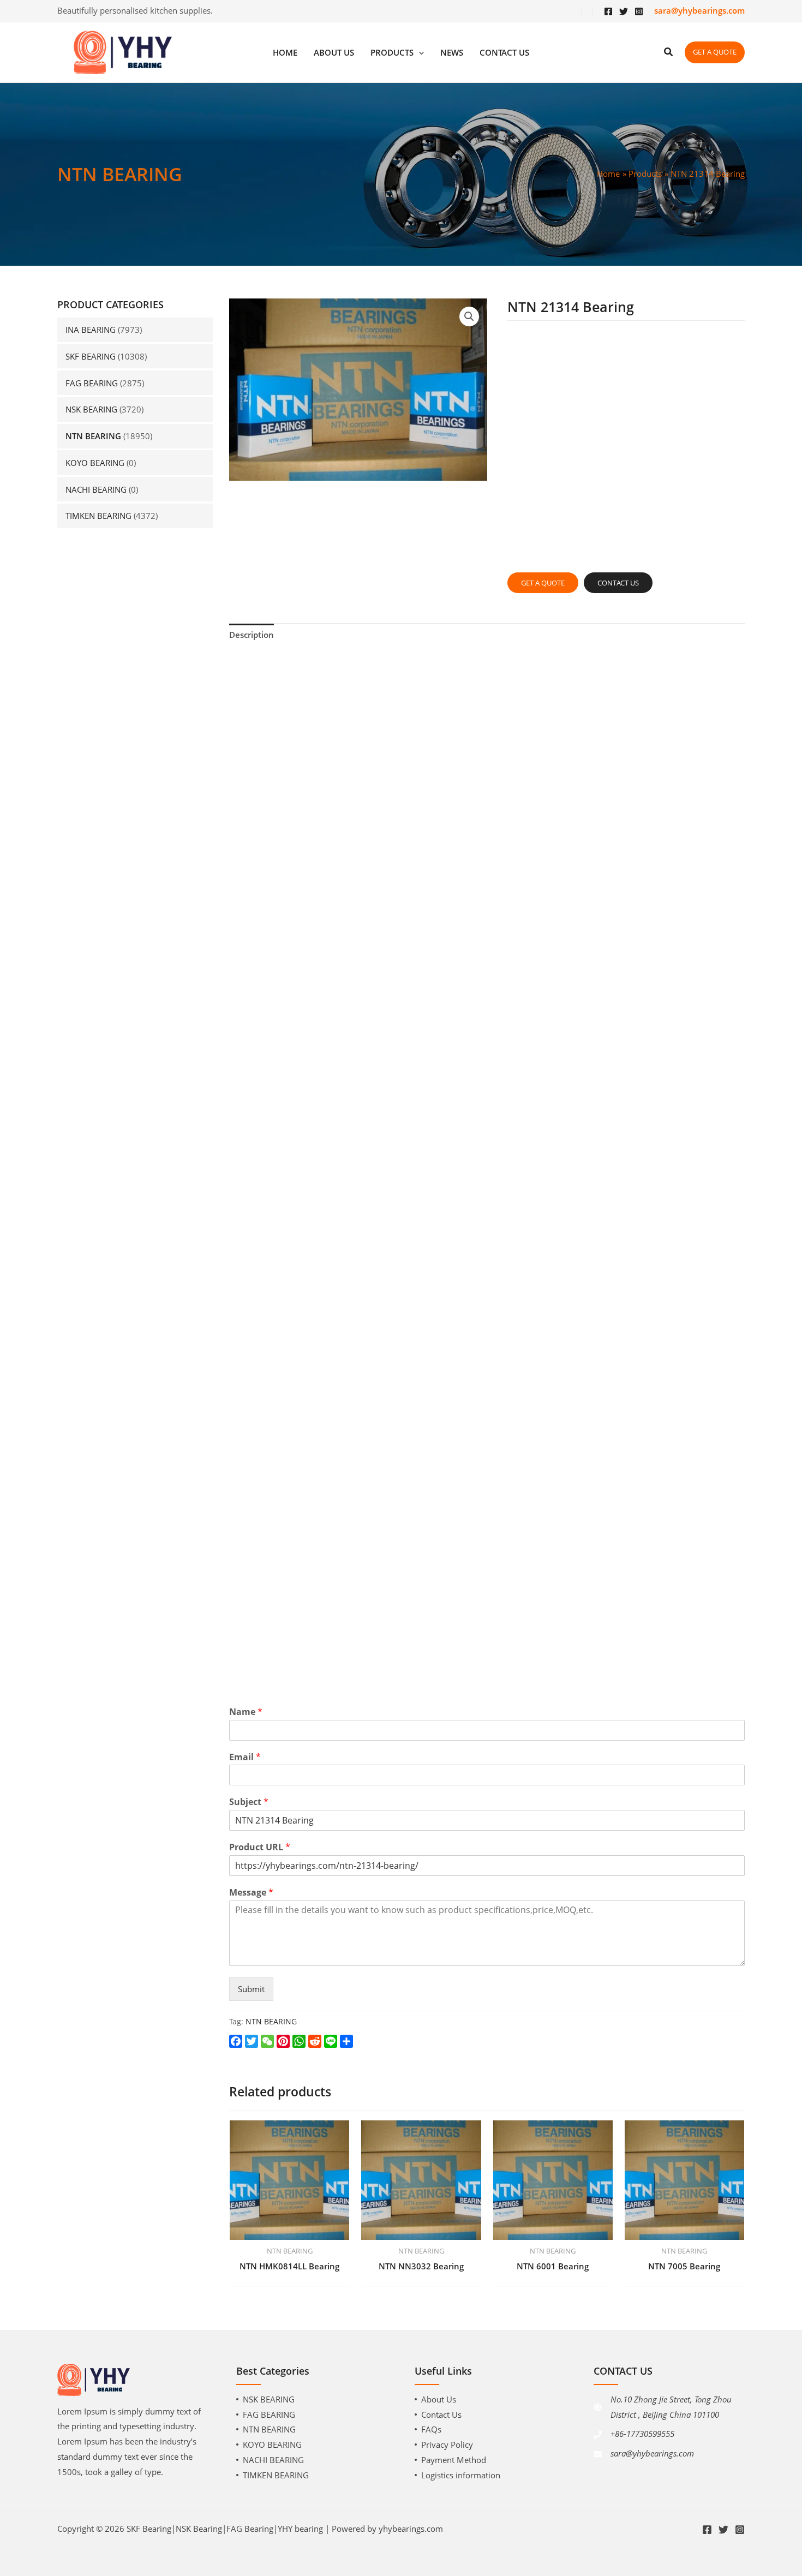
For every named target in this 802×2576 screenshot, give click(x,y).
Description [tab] (252, 635)
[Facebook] (608, 11)
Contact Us (441, 2414)
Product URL (260, 1847)
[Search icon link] (669, 53)
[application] (419, 53)
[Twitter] (624, 11)
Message (251, 1893)
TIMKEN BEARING (98, 516)
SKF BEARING (91, 356)
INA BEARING (91, 330)
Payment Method (454, 2460)
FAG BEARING (92, 383)
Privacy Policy (447, 2444)
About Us (439, 2399)
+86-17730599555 (642, 2434)
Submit (251, 1989)
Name (246, 1712)
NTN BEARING (93, 436)
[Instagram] (639, 11)
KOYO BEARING (95, 463)
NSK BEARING (91, 409)
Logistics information (461, 2475)
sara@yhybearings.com (652, 2453)
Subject (249, 1802)
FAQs (431, 2429)
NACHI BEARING (96, 489)
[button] (469, 316)
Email (245, 1757)
